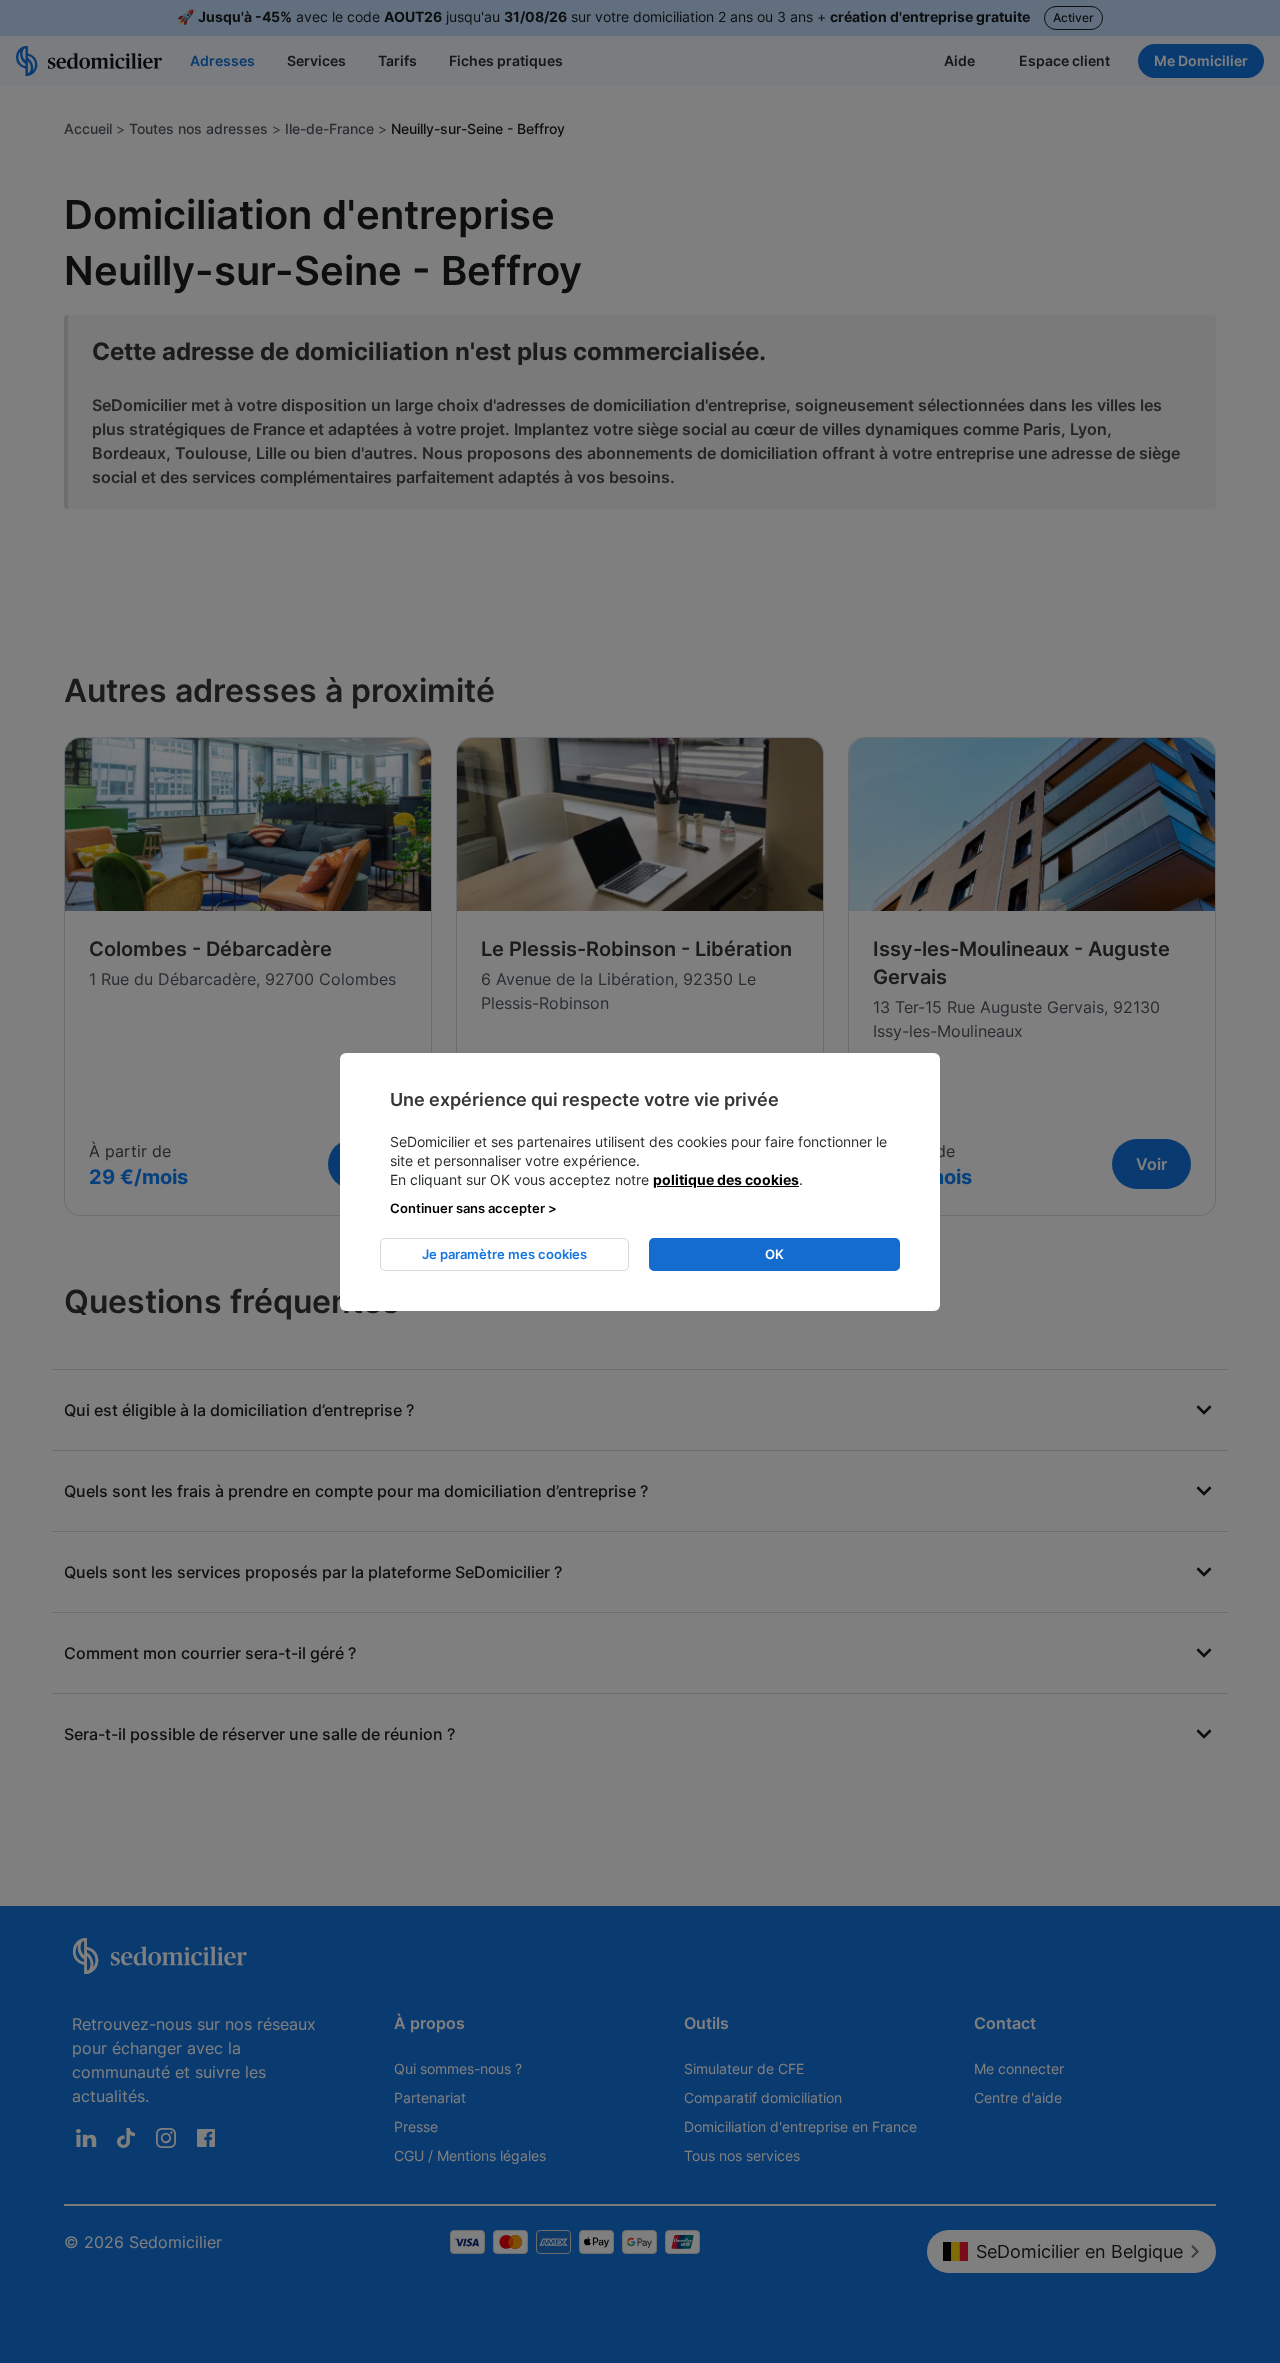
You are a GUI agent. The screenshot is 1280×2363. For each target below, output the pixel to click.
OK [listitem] (774, 1254)
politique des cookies (726, 1179)
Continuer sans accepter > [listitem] (473, 1208)
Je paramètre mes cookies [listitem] (504, 1254)
